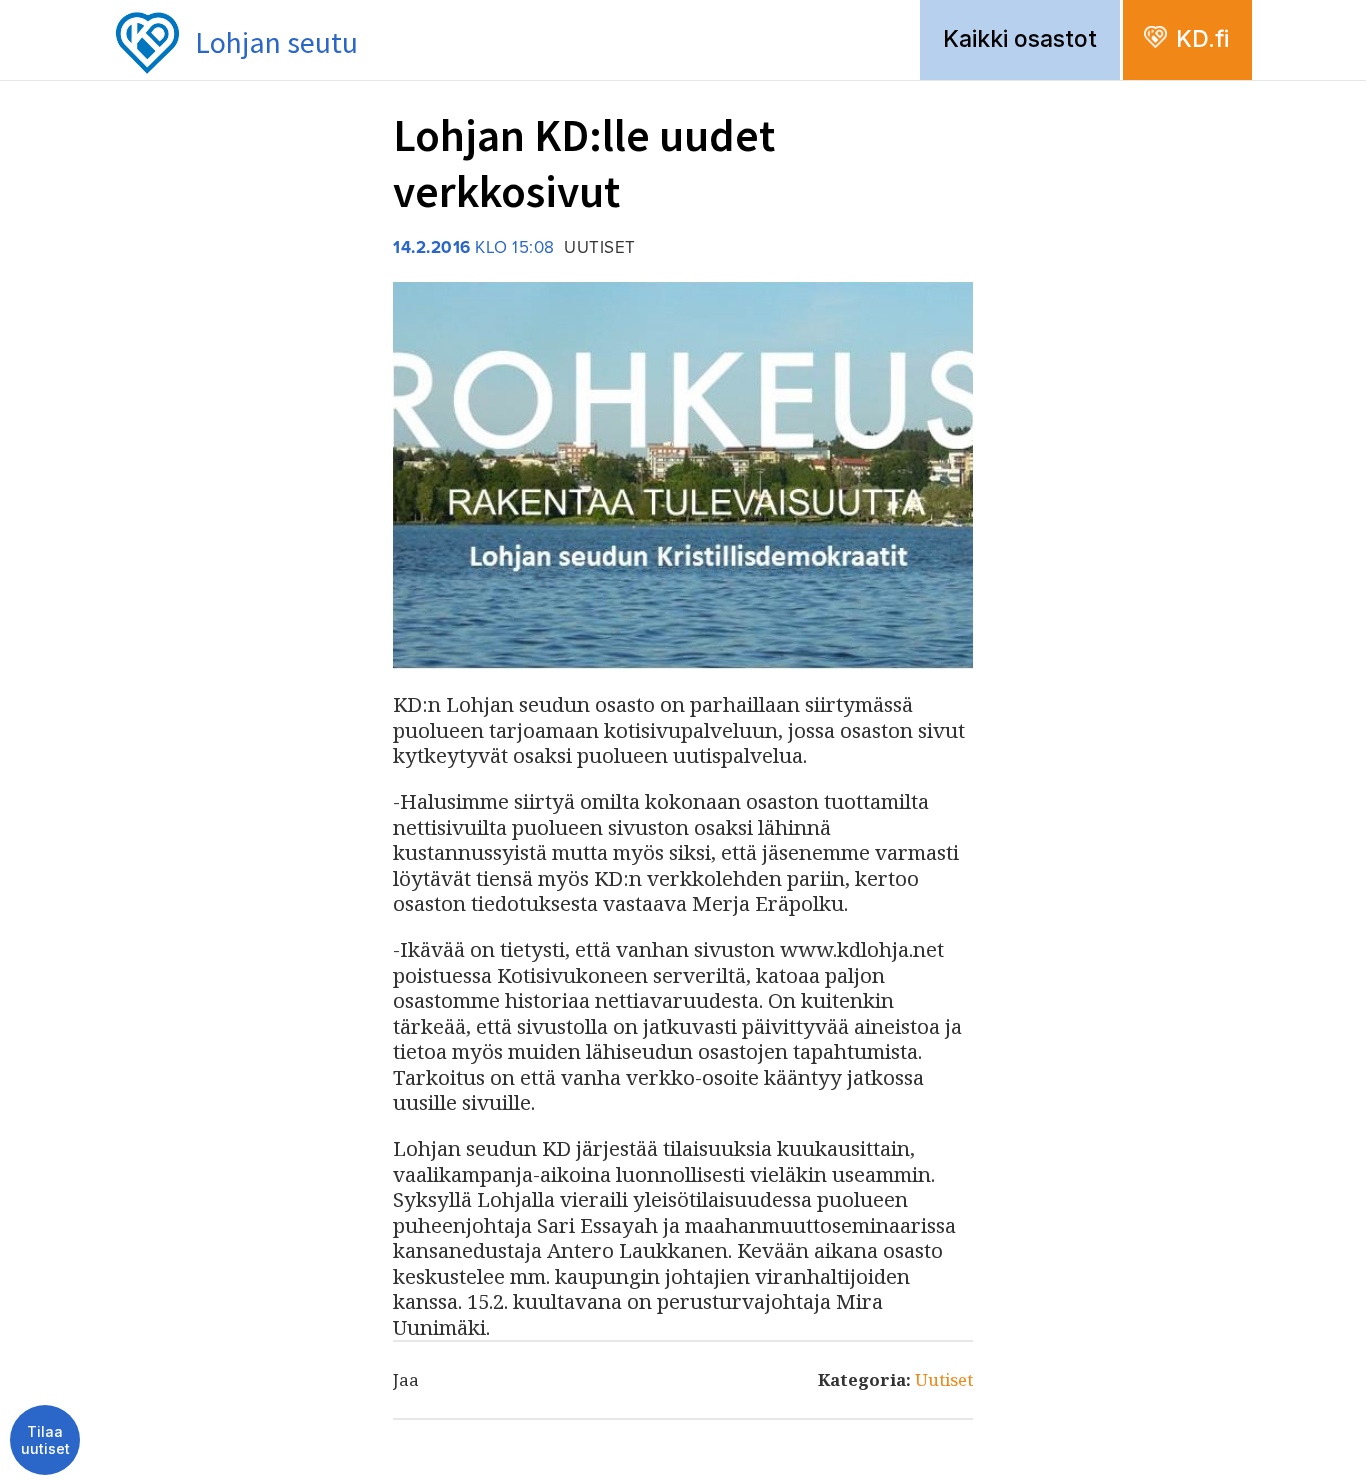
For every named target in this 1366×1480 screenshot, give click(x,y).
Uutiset (944, 1379)
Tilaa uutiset (45, 1440)
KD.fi (1202, 39)
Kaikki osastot (1020, 39)
